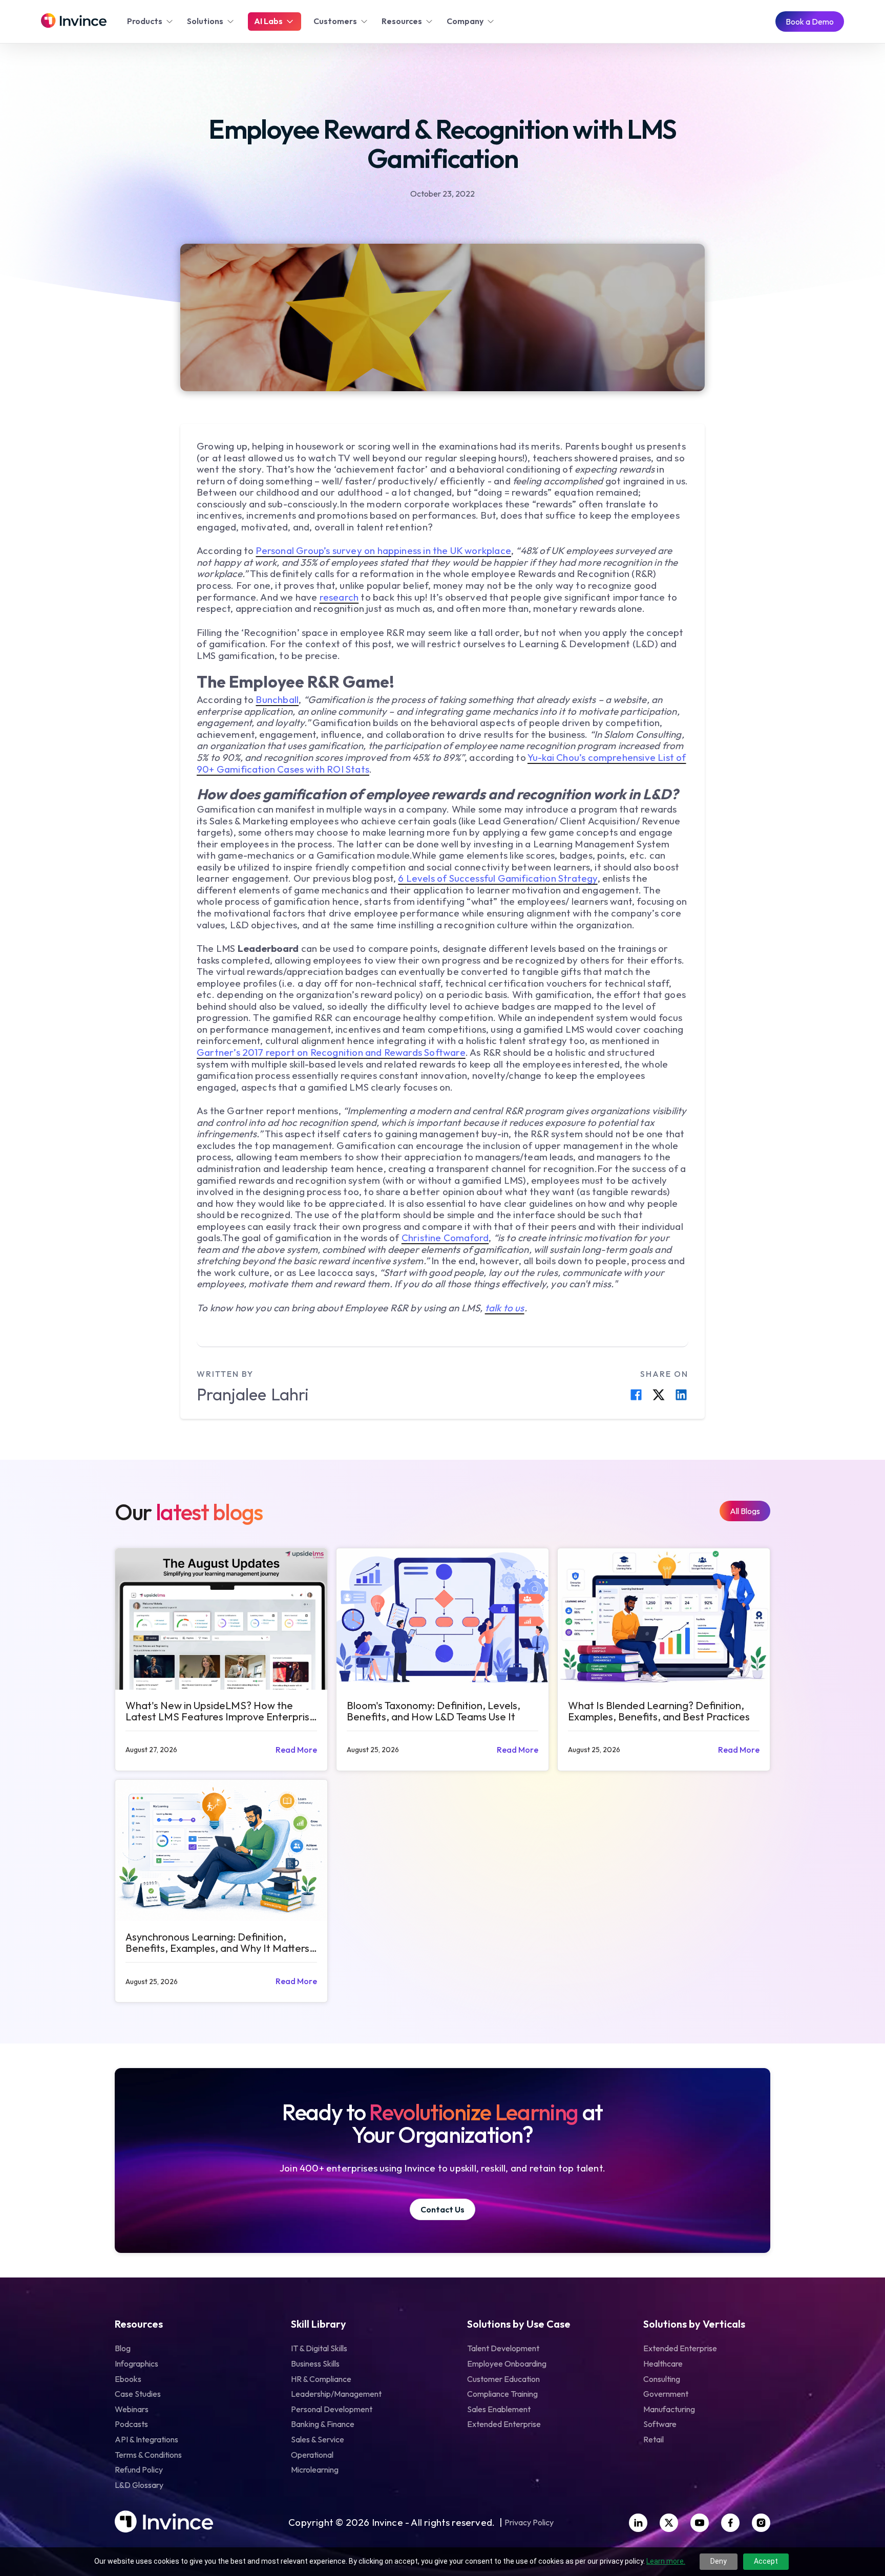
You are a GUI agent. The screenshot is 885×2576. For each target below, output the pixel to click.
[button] (151, 22)
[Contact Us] (442, 2210)
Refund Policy (139, 2469)
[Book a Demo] (810, 22)
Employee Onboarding (507, 2364)
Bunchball (277, 699)
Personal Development (332, 2409)
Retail (654, 2439)
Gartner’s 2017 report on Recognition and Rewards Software (331, 1052)
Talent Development (503, 2348)
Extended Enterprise (504, 2424)
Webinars (132, 2409)
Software (660, 2424)
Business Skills (315, 2364)
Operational (312, 2455)
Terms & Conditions (148, 2455)
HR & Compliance (321, 2379)
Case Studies (138, 2394)
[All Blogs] (745, 1511)
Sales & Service (318, 2439)
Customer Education (503, 2379)
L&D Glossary (139, 2485)
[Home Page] (74, 22)
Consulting (662, 2379)
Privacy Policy (529, 2523)
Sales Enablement (499, 2409)
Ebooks (128, 2379)
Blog (123, 2348)
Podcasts (131, 2424)
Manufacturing (669, 2409)
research (339, 597)
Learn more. (666, 2561)
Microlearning (315, 2469)
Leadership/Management (336, 2394)
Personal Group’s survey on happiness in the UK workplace (383, 550)
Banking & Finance (323, 2424)
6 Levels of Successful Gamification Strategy (498, 878)
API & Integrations (146, 2439)
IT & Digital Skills (319, 2348)
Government (666, 2394)
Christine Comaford (445, 1238)
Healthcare (663, 2364)
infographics (136, 2364)
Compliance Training (502, 2394)
